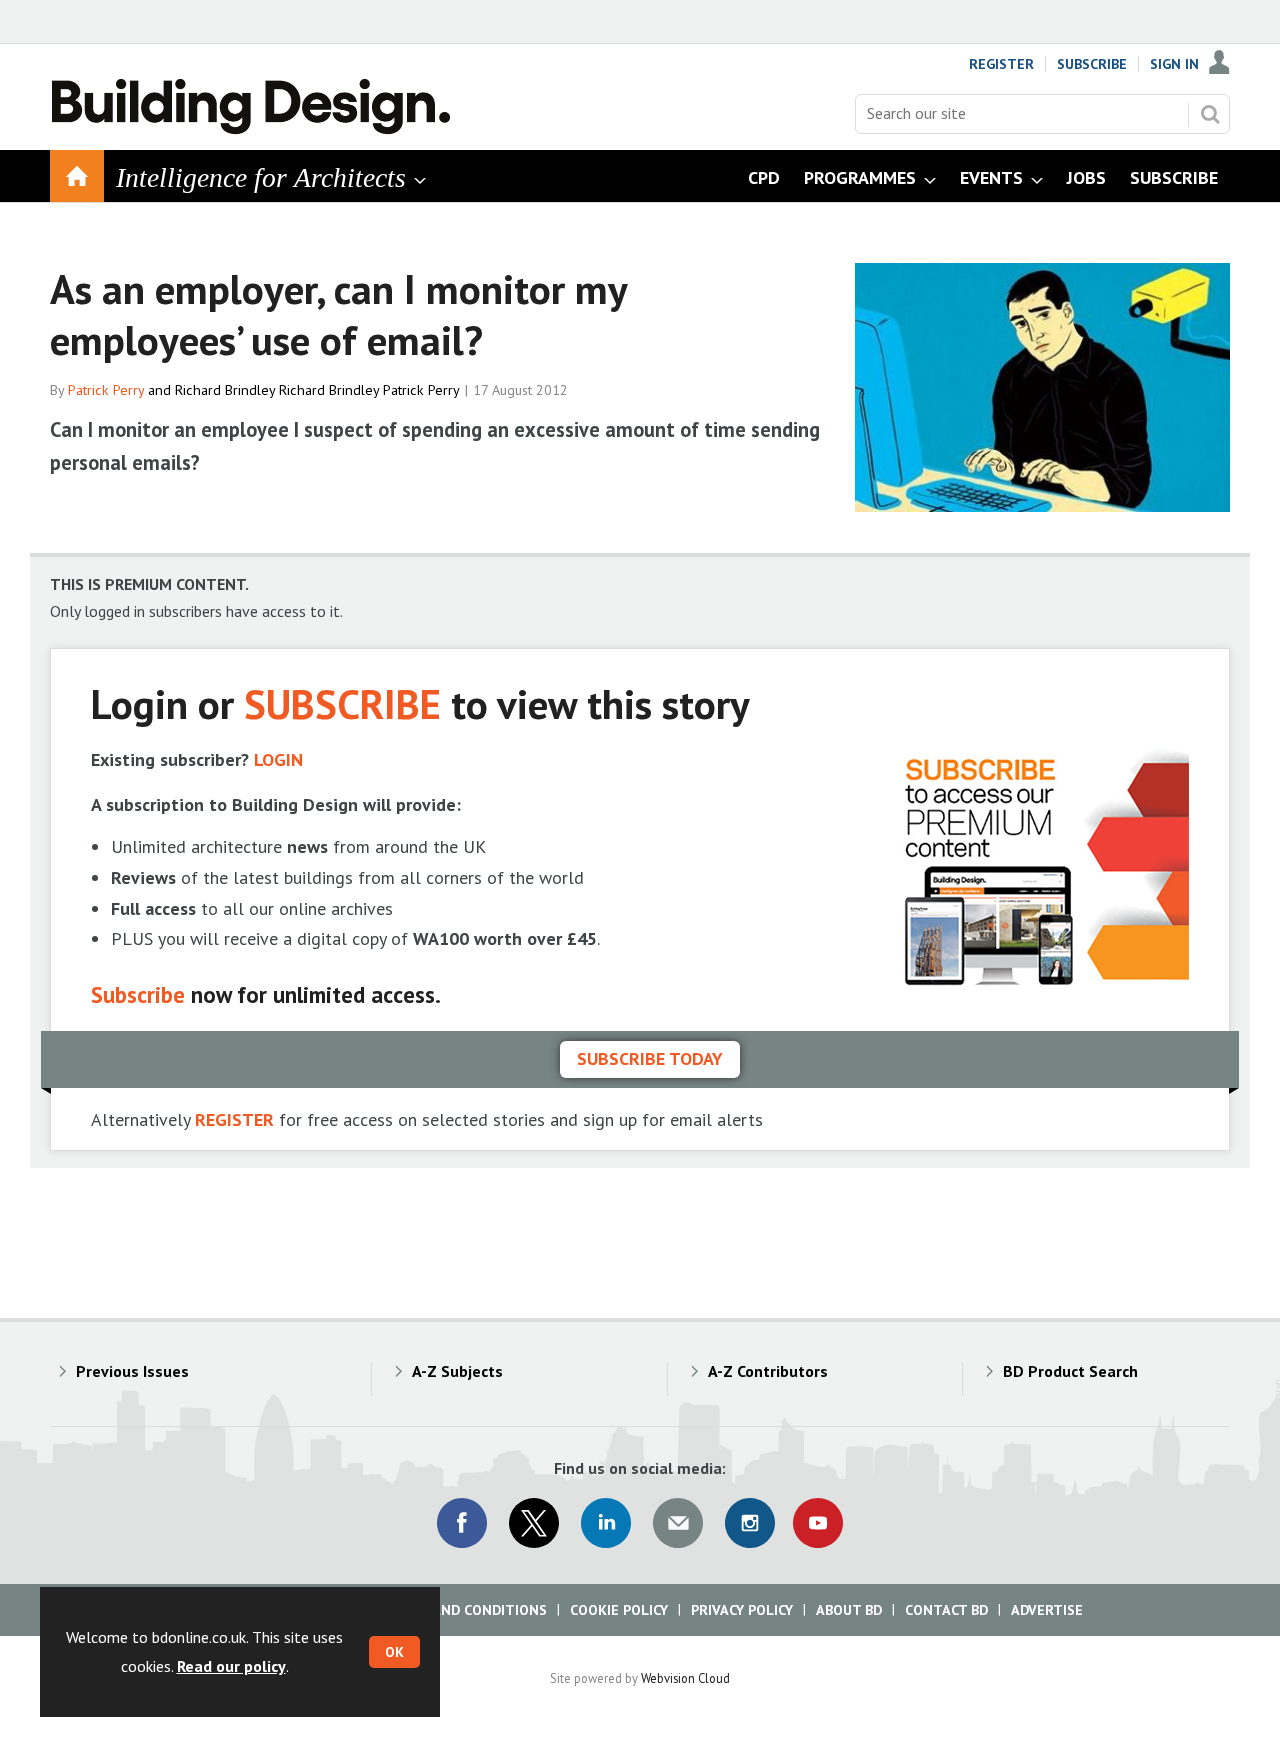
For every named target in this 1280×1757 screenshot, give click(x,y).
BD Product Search (1070, 1371)
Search (1210, 114)
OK (394, 1652)
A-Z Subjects (457, 1371)
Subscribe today (650, 1058)
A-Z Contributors (768, 1371)
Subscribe (1092, 64)
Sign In (1174, 64)
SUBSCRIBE (342, 703)
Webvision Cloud (685, 1678)
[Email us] (678, 1523)
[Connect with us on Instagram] (750, 1523)
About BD (849, 1610)
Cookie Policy (619, 1610)
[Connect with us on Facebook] (462, 1523)
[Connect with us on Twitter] (534, 1523)
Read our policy (231, 1666)
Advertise (1047, 1610)
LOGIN (278, 759)
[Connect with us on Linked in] (606, 1523)
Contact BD (946, 1610)
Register (1001, 64)
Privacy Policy (742, 1610)
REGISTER (234, 1119)
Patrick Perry (106, 390)
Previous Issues (132, 1371)
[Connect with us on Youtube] (818, 1523)
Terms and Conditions (464, 1610)
